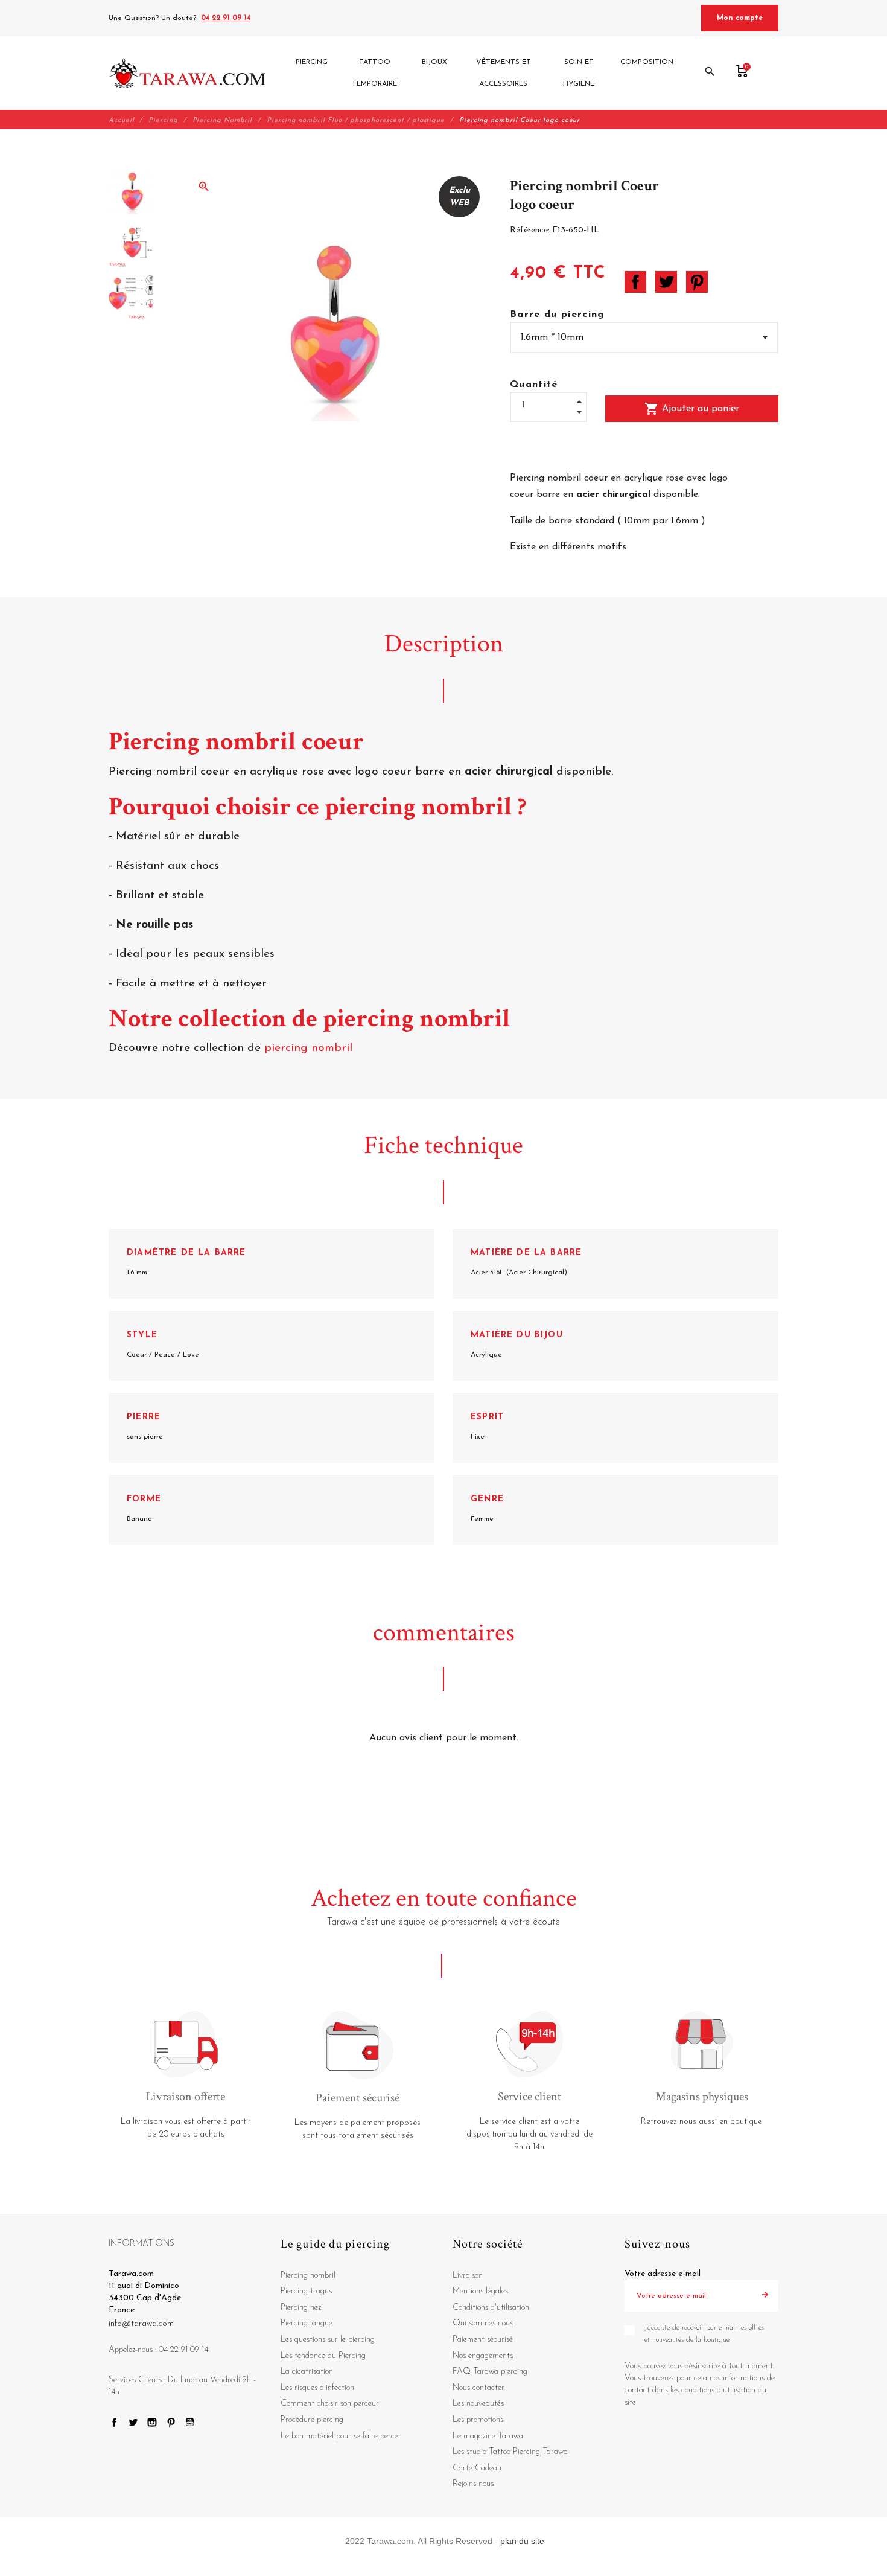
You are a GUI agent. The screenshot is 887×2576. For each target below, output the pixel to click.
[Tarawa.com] (187, 73)
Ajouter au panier (692, 409)
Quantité (534, 385)
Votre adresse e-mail (663, 2274)
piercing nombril (310, 1048)
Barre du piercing (557, 315)
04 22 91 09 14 (226, 18)
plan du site (522, 2541)
